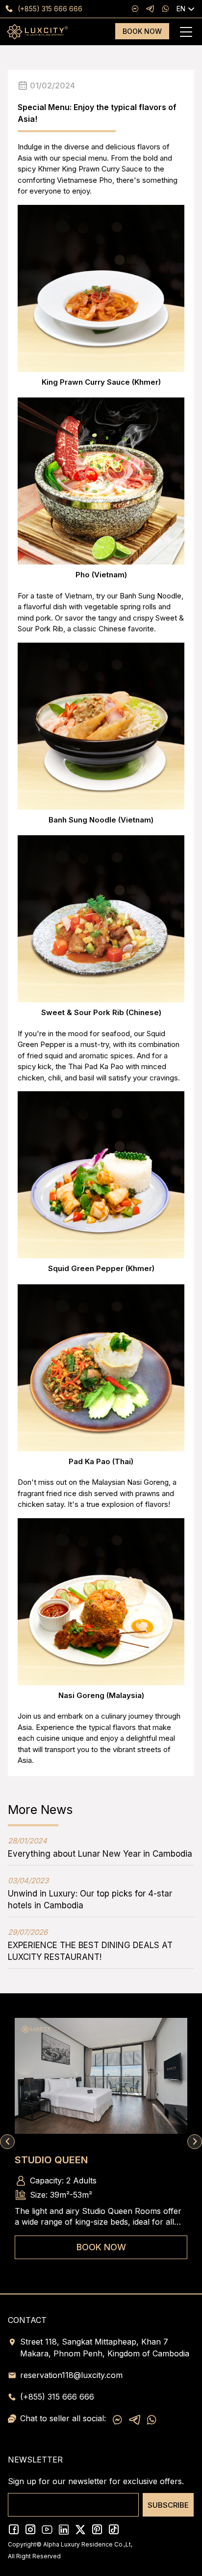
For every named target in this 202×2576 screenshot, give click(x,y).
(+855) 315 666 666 (50, 9)
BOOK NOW (142, 31)
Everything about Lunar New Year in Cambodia (100, 1847)
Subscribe (168, 2505)
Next (195, 2142)
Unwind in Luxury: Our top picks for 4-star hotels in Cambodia (90, 1893)
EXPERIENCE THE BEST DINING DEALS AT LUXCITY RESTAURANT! (90, 1945)
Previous (7, 2142)
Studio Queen (51, 2160)
